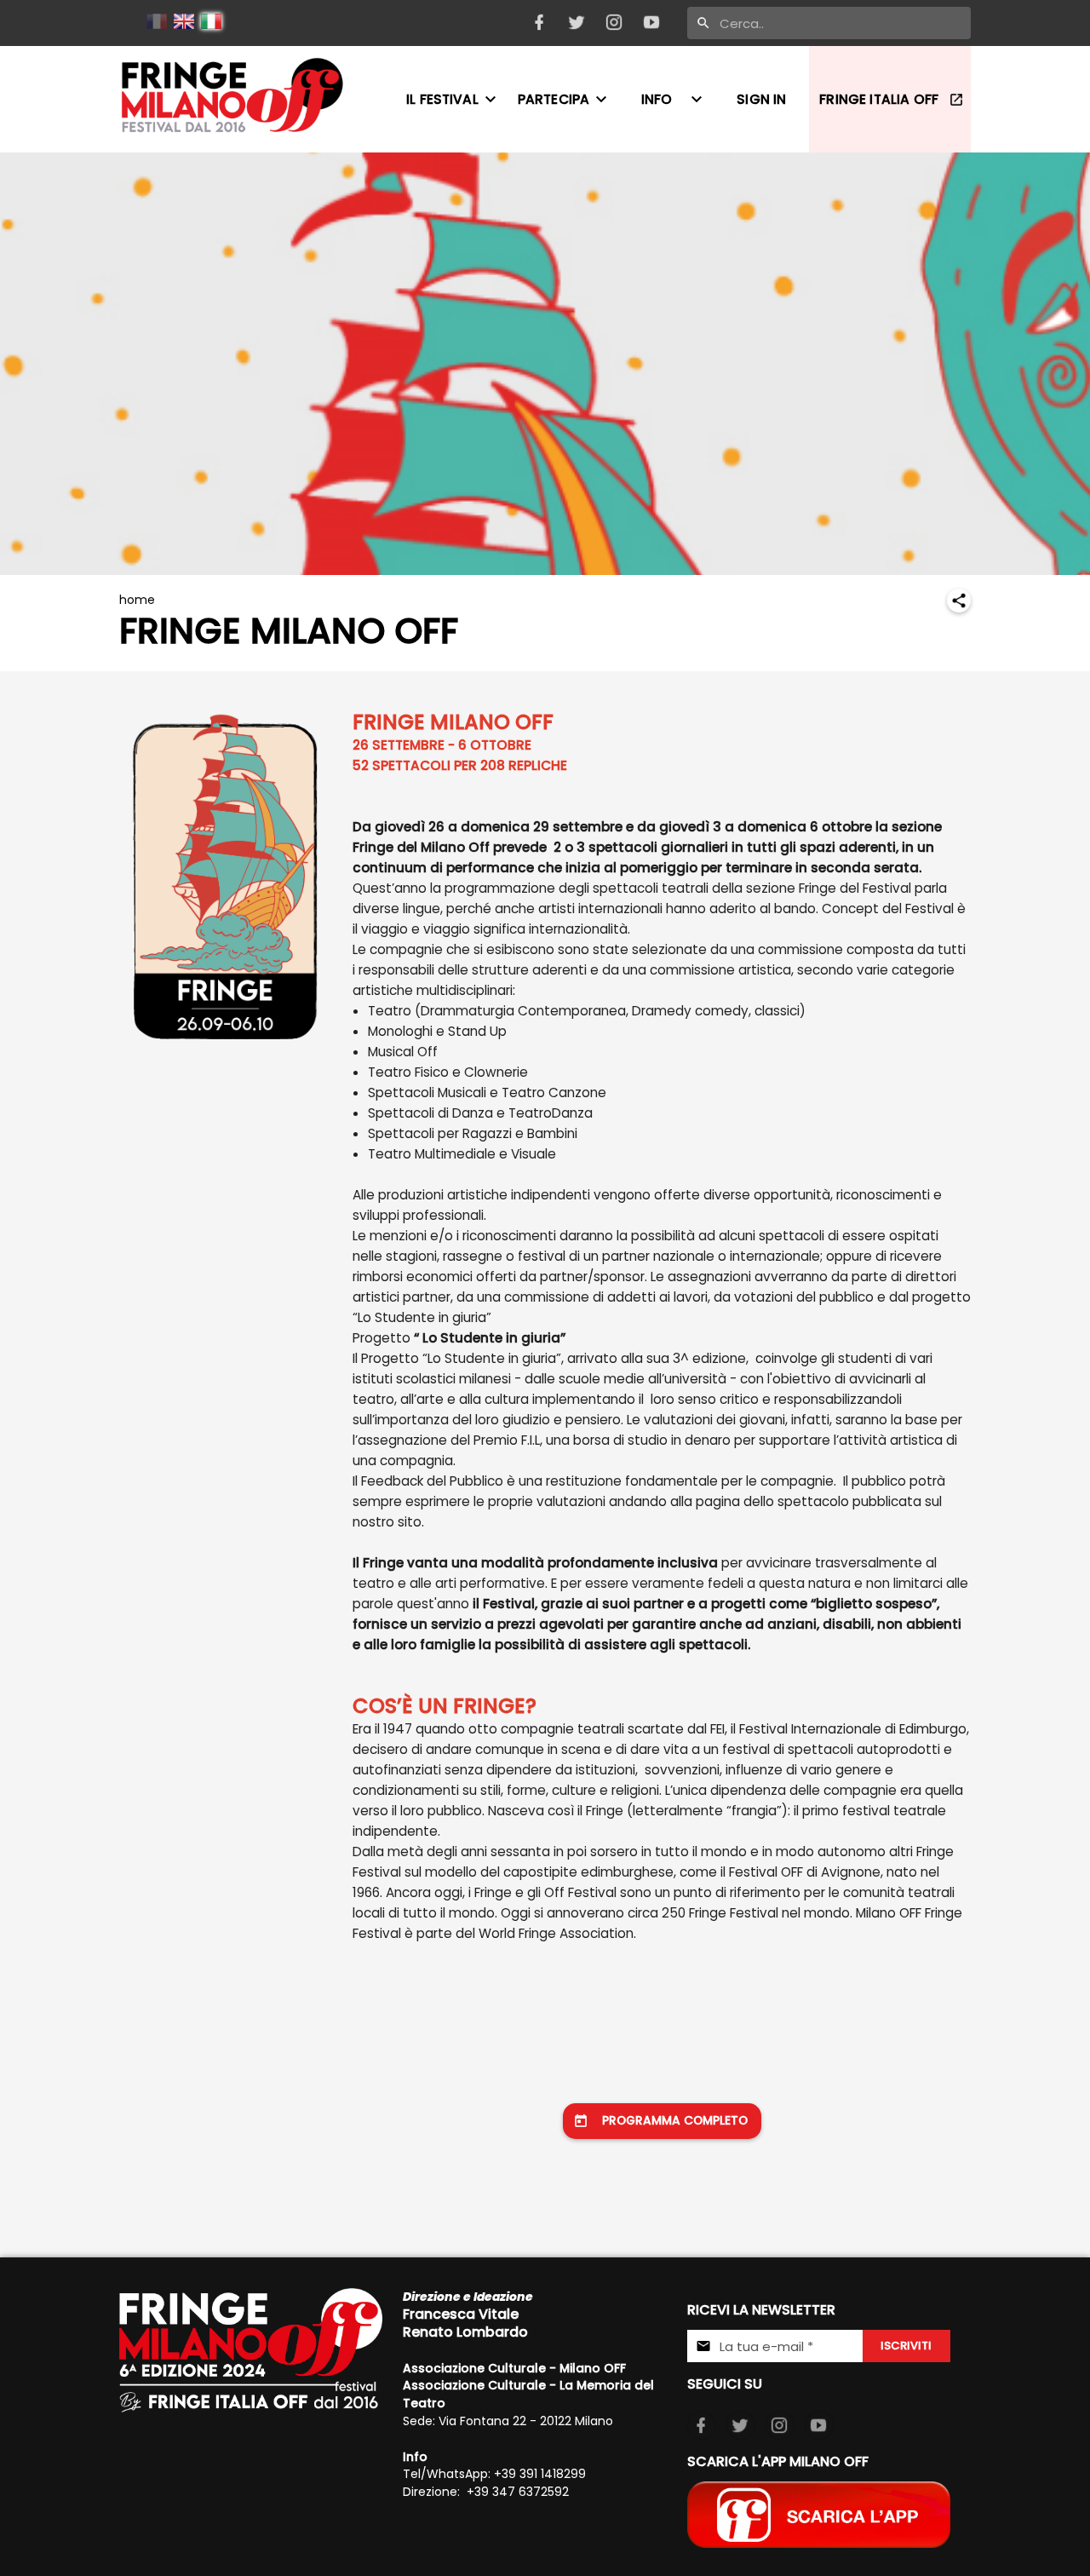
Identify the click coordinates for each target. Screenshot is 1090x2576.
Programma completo (675, 2121)
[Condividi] (959, 601)
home (137, 600)
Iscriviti (906, 2346)
